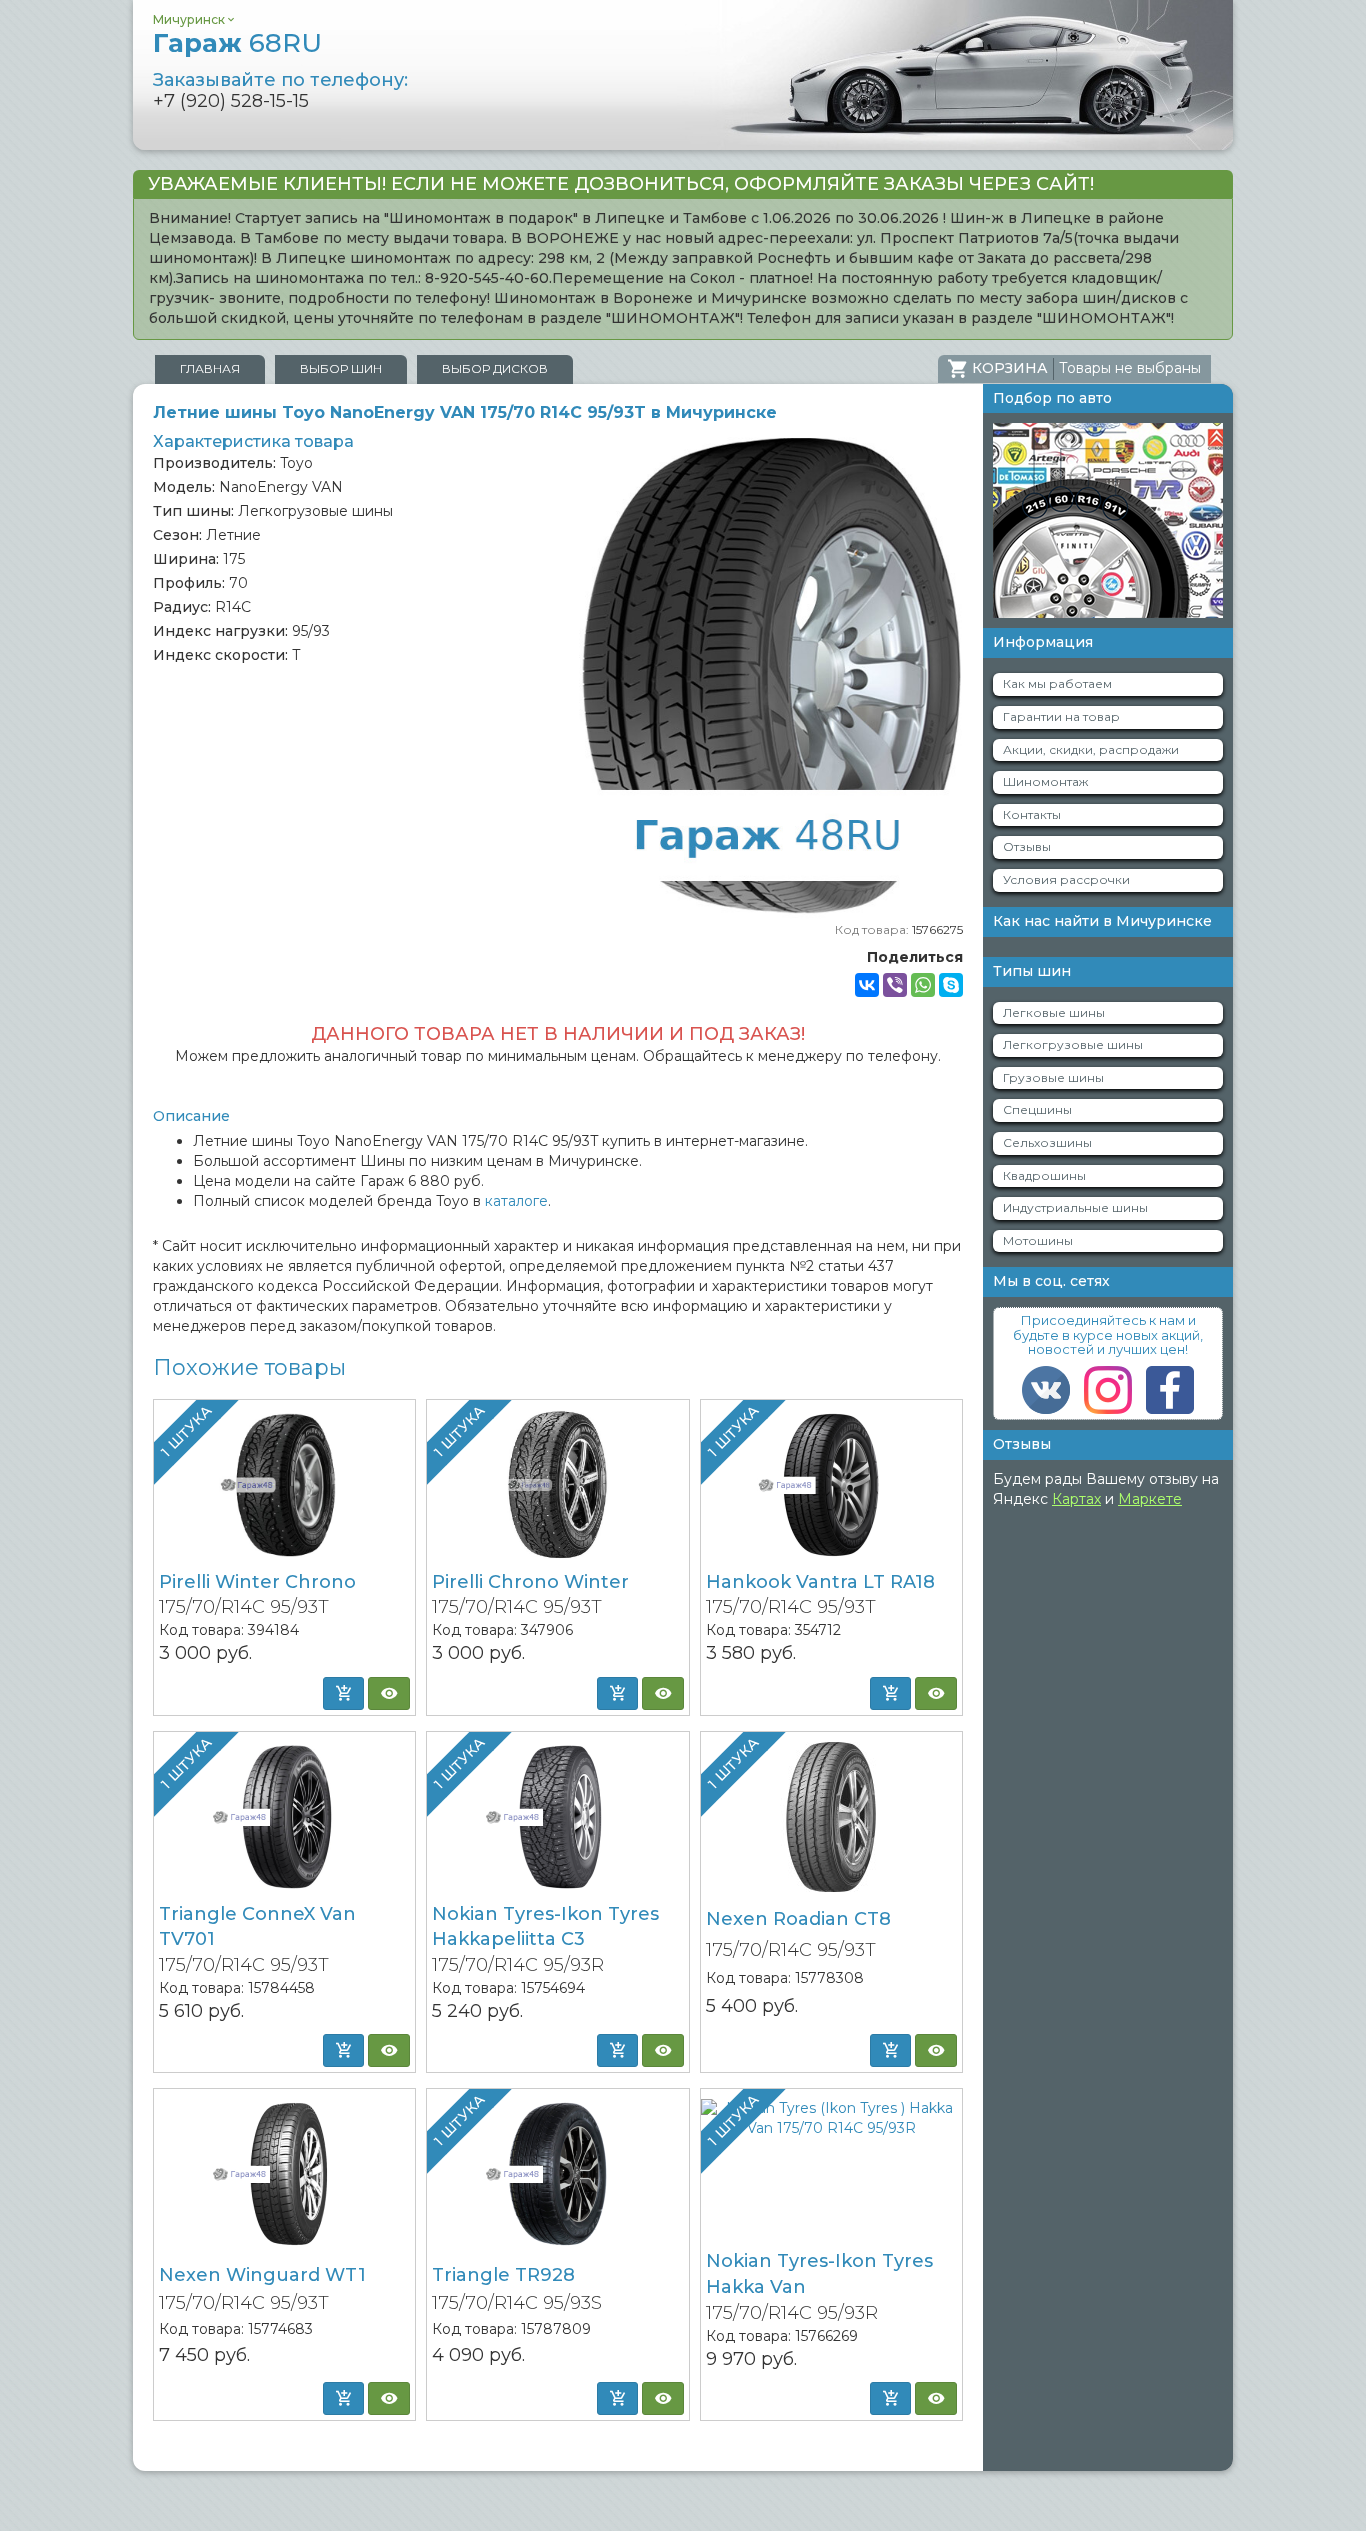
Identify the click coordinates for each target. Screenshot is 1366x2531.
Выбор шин (341, 368)
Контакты (1032, 814)
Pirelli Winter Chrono (257, 1582)
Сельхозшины (1047, 1142)
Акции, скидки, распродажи (1091, 749)
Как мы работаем (1057, 683)
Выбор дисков (495, 368)
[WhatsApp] (923, 985)
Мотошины (1038, 1240)
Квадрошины (1044, 1175)
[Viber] (895, 985)
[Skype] (951, 985)
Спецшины (1037, 1109)
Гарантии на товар (1061, 716)
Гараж (237, 43)
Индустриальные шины (1075, 1207)
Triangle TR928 (503, 2275)
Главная (210, 368)
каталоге (516, 1201)
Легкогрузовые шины (1073, 1044)
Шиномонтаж (1045, 781)
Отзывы (1027, 846)
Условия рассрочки (1066, 879)
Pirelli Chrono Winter (530, 1582)
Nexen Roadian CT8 (798, 1919)
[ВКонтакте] (867, 985)
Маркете (1150, 1499)
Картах (1076, 1499)
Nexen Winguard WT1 (262, 2275)
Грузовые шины (1053, 1077)
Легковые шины (1054, 1012)
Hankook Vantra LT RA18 (820, 1582)
